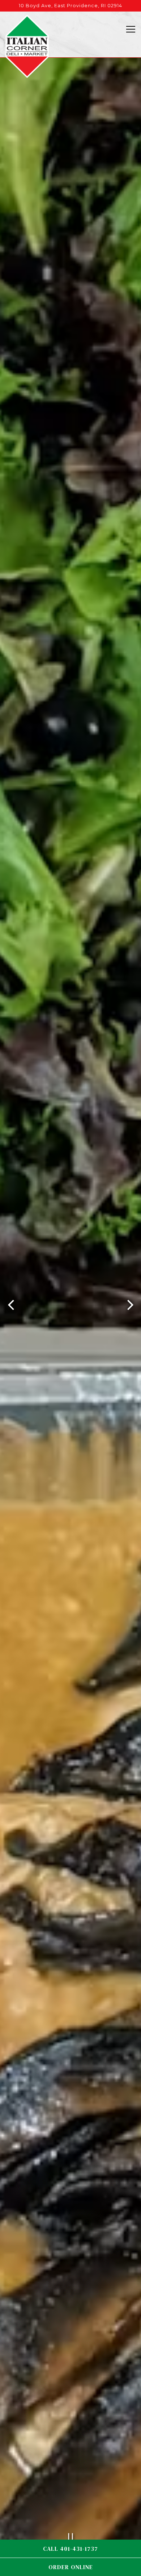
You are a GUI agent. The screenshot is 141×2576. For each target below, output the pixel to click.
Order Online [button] (71, 2567)
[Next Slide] (130, 1311)
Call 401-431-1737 (70, 2549)
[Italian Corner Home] (27, 46)
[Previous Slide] (11, 1311)
